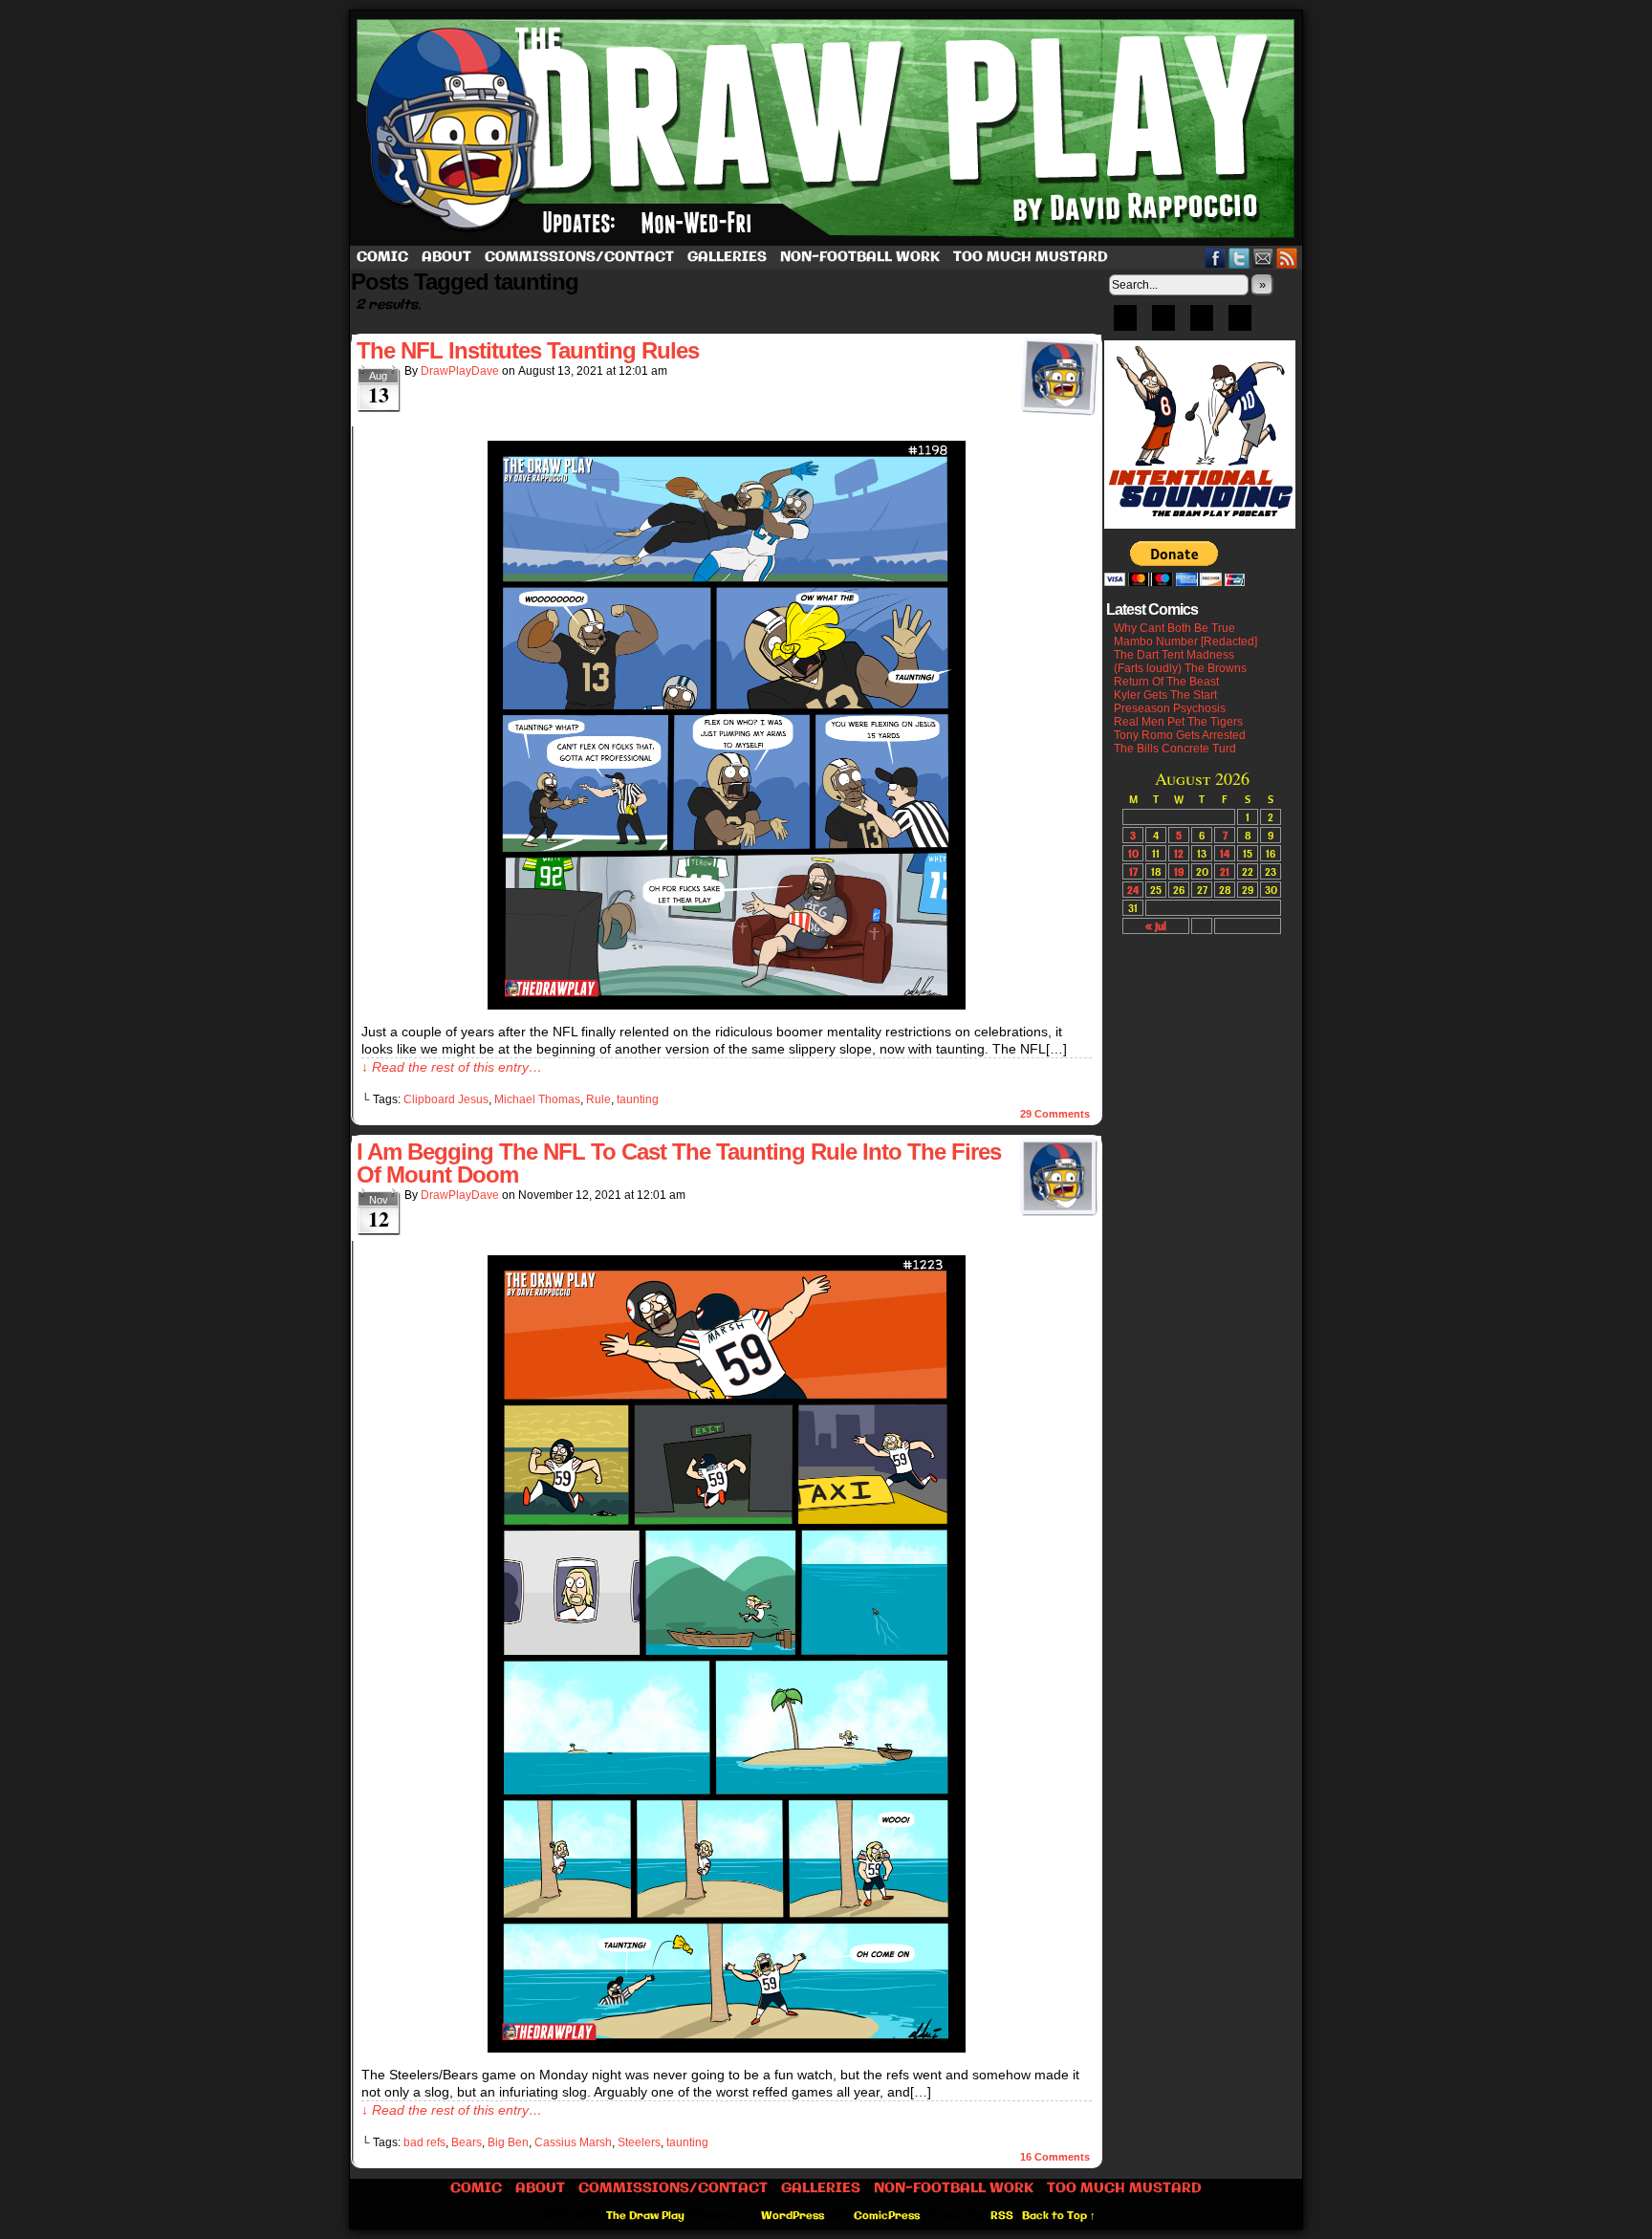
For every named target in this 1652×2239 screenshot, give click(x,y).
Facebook (1216, 258)
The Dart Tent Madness (1174, 655)
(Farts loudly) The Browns (1180, 668)
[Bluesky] (1125, 324)
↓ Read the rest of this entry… (452, 1067)
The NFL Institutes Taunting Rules (528, 350)
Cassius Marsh (573, 2142)
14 (1225, 853)
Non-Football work (860, 257)
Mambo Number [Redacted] (1185, 641)
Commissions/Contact (579, 257)
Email (1263, 258)
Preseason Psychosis (1170, 708)
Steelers (639, 2142)
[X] (1202, 324)
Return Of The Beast (1166, 682)
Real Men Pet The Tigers (1178, 722)
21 (1225, 871)
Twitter (1239, 258)
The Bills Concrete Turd (1175, 749)
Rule (598, 1099)
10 (1133, 853)
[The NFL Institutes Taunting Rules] (727, 1005)
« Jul (1156, 926)
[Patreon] (1163, 324)
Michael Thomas (537, 1099)
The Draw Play (828, 128)
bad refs (424, 2142)
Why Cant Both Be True (1174, 628)
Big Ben (508, 2142)
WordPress (793, 2216)
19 (1179, 871)
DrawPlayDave (460, 371)
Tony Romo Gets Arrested (1180, 735)
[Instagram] (1240, 324)
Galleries (727, 257)
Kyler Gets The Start (1165, 695)
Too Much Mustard (1031, 257)
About (446, 257)
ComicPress (887, 2216)
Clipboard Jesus (446, 1099)
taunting (638, 1099)
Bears (467, 2142)
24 (1133, 890)
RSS (1287, 258)
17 (1133, 871)
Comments (1055, 1114)
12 (1179, 853)
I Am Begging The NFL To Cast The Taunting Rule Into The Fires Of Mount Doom (679, 1163)
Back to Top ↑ (1059, 2216)
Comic (382, 257)
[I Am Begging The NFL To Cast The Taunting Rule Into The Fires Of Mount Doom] (727, 2048)
